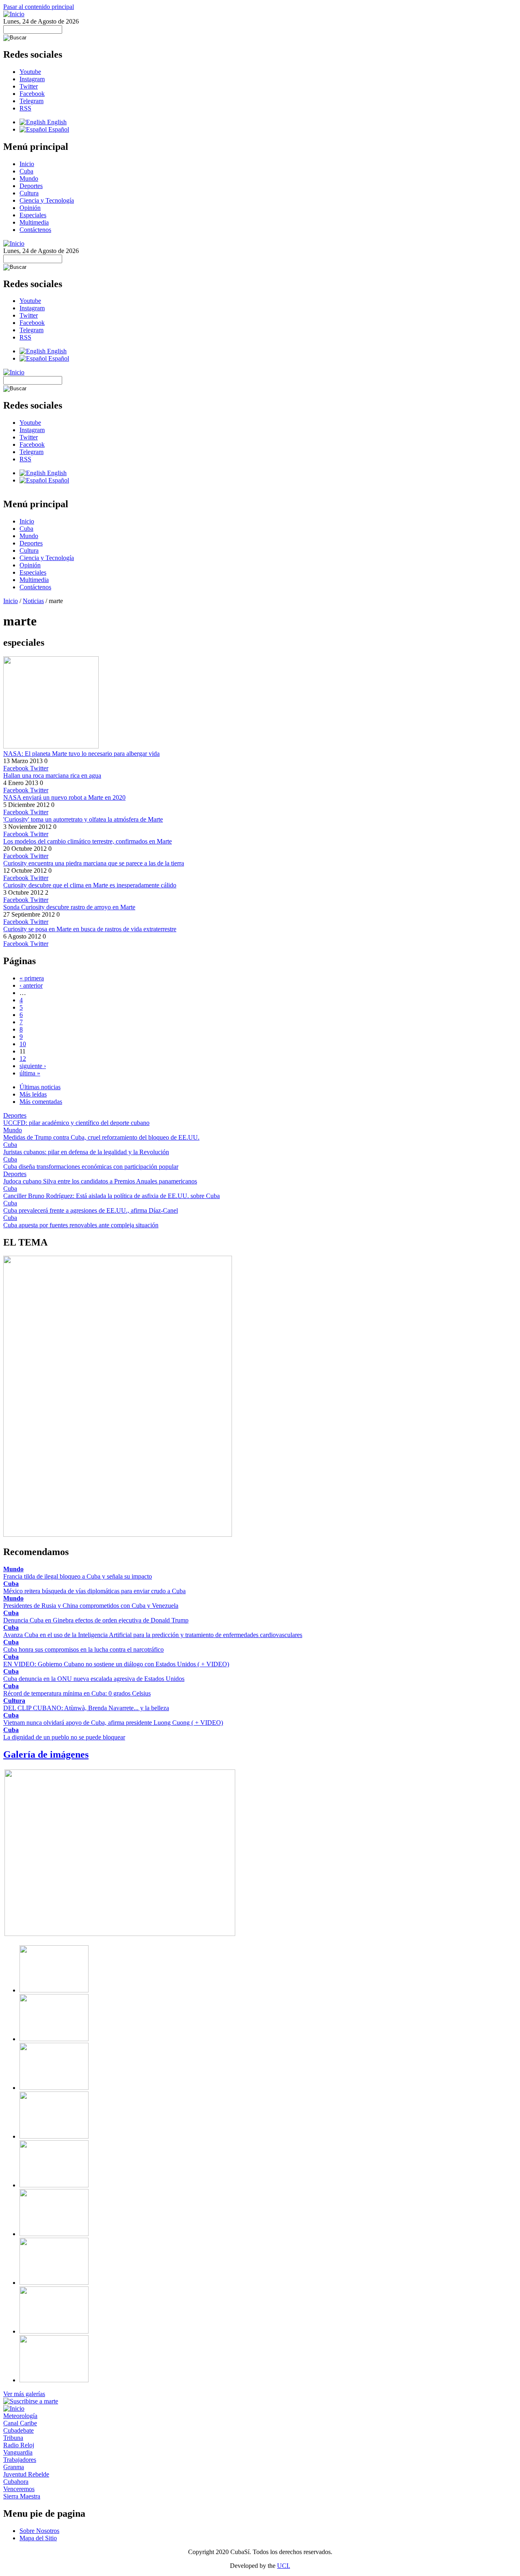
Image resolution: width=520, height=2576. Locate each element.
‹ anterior (31, 985)
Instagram (32, 79)
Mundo (29, 178)
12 (23, 1059)
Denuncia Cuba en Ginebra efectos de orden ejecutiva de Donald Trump (96, 1620)
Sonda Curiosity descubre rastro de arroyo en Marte (69, 907)
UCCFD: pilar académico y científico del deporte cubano (76, 1123)
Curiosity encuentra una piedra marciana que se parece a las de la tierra (94, 863)
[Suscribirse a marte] (31, 2401)
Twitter (29, 86)
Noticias (33, 601)
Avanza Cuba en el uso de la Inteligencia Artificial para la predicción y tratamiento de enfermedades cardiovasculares (153, 1635)
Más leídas (33, 1094)
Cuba (26, 171)
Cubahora (16, 2482)
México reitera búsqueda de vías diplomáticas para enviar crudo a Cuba (94, 1591)
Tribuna (13, 2438)
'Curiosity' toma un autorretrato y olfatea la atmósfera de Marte (83, 819)
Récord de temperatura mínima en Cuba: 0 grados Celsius (77, 1693)
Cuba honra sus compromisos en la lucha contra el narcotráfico (83, 1649)
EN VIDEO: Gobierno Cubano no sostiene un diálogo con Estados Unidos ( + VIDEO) (116, 1664)
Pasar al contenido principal (39, 7)
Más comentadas (41, 1102)
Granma (14, 2467)
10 (23, 1044)
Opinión (30, 208)
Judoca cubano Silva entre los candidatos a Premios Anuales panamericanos (100, 1181)
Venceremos (19, 2489)
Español (58, 129)
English (56, 122)
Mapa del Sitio (38, 2538)
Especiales (33, 215)
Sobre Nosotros (39, 2531)
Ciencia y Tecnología (47, 200)
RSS (25, 108)
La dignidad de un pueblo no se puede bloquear (64, 1737)
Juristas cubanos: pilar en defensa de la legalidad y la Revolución (86, 1152)
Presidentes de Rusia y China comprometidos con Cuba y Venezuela (91, 1606)
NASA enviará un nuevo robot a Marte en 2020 (64, 797)
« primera (32, 978)
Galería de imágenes (46, 1754)
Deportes (31, 186)
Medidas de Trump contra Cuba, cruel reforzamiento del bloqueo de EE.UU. (101, 1137)
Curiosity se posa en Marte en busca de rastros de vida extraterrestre (90, 929)
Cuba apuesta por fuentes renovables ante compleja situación (81, 1225)
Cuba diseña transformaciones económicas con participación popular (91, 1167)
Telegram (31, 101)
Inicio (27, 164)
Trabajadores (20, 2460)
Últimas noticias (40, 1087)
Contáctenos (35, 230)
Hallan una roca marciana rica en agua (52, 775)
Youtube (30, 72)
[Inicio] (14, 14)
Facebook (32, 94)
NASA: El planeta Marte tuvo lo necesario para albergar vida (81, 754)
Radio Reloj (19, 2445)
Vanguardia (18, 2452)
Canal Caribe (20, 2423)
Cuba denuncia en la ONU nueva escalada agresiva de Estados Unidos (94, 1679)
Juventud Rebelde (26, 2474)
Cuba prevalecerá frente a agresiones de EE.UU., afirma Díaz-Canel (91, 1210)
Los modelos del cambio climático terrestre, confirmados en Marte (88, 841)
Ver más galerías (24, 2394)
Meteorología (20, 2416)
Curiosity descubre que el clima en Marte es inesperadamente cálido (90, 885)
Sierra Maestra (22, 2496)
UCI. (284, 2566)
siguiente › (33, 1066)
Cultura (29, 193)
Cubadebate (18, 2430)
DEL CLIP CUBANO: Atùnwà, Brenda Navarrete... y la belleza (86, 1708)
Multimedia (34, 222)
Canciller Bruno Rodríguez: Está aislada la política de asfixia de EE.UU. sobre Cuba (112, 1196)
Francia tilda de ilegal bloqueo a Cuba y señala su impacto (78, 1576)
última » (30, 1073)
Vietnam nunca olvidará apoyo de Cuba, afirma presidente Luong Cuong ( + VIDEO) (113, 1723)
